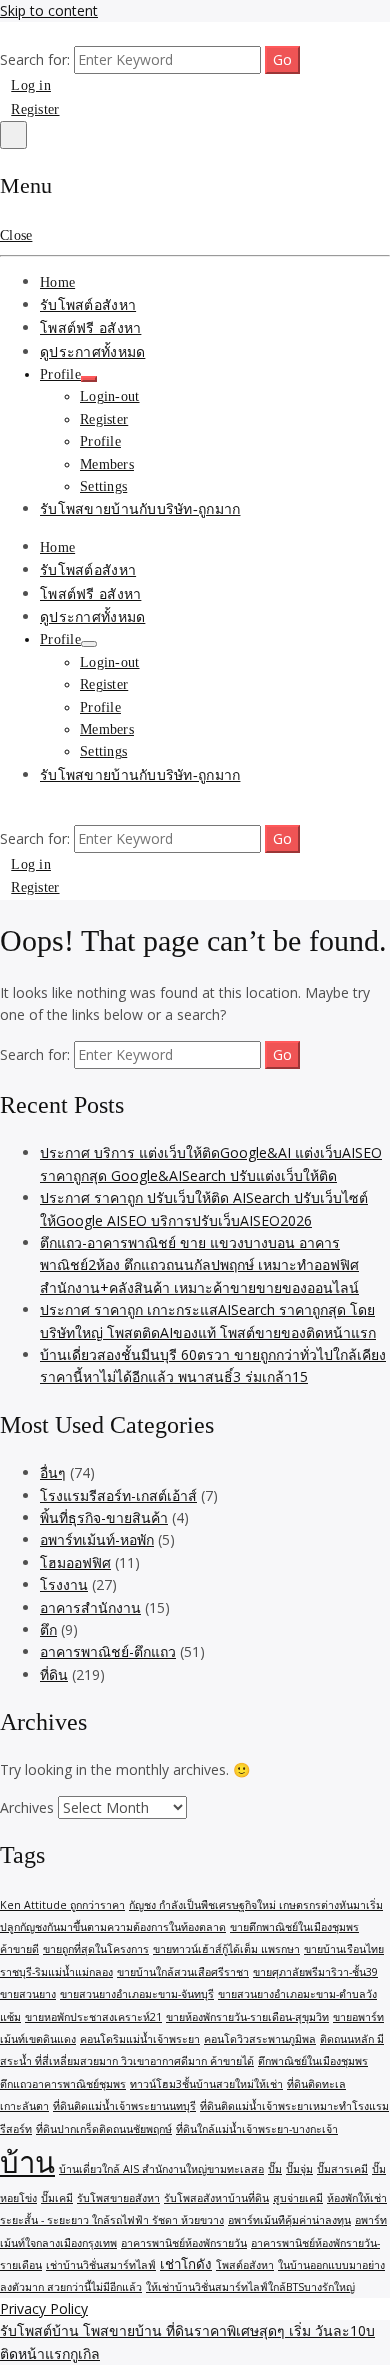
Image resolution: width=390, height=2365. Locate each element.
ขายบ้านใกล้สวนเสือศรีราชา (183, 1972)
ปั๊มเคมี (57, 2198)
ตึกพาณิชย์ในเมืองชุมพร (313, 2061)
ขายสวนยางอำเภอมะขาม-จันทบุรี (137, 1994)
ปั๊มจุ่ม (299, 2169)
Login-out (110, 396)
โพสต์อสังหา (245, 2265)
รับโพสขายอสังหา (118, 2198)
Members (107, 464)
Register (35, 109)
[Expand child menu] (89, 379)
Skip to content (49, 10)
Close (16, 235)
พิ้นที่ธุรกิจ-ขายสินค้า (104, 1517)
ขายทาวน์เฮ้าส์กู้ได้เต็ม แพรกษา (226, 1949)
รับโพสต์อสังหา (88, 305)
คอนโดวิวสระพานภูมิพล (260, 2039)
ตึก (48, 1629)
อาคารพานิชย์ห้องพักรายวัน (184, 2243)
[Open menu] (13, 135)
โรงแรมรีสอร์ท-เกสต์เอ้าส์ (118, 1495)
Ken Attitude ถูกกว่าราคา (62, 1905)
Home (57, 282)
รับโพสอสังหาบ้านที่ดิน (216, 2198)
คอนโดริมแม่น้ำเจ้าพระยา (140, 2039)
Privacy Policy (44, 2308)
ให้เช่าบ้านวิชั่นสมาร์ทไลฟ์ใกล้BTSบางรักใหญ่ (250, 2287)
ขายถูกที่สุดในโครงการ (96, 1949)
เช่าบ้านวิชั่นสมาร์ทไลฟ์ (101, 2265)
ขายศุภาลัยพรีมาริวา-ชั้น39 (315, 1972)
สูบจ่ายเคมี (298, 2198)
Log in (31, 85)
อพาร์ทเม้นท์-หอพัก (97, 1539)
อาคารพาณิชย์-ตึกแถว (108, 1651)
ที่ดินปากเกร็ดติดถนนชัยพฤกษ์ (104, 2129)
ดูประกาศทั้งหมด (92, 352)
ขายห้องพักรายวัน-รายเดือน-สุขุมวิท (247, 2017)
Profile (60, 374)
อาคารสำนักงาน (90, 1607)
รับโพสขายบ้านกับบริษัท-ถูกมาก (140, 509)
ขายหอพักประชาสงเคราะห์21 (93, 2017)
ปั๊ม (275, 2169)
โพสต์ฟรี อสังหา (90, 328)
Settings (103, 486)
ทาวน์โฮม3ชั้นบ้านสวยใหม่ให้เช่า (206, 2084)
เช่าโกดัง (186, 2264)
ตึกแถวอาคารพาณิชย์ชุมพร (63, 2084)
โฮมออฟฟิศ (75, 1562)
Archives (27, 1807)
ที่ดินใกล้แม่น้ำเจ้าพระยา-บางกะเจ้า (257, 2129)
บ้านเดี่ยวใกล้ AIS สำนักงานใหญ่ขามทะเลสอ (161, 2169)
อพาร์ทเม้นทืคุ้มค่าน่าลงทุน (289, 2220)
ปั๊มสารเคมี (342, 2169)
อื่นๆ (53, 1472)
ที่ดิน (54, 1674)
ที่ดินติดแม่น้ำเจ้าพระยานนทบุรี (124, 2106)
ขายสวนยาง (28, 1994)
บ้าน (27, 2162)
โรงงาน (64, 1584)
